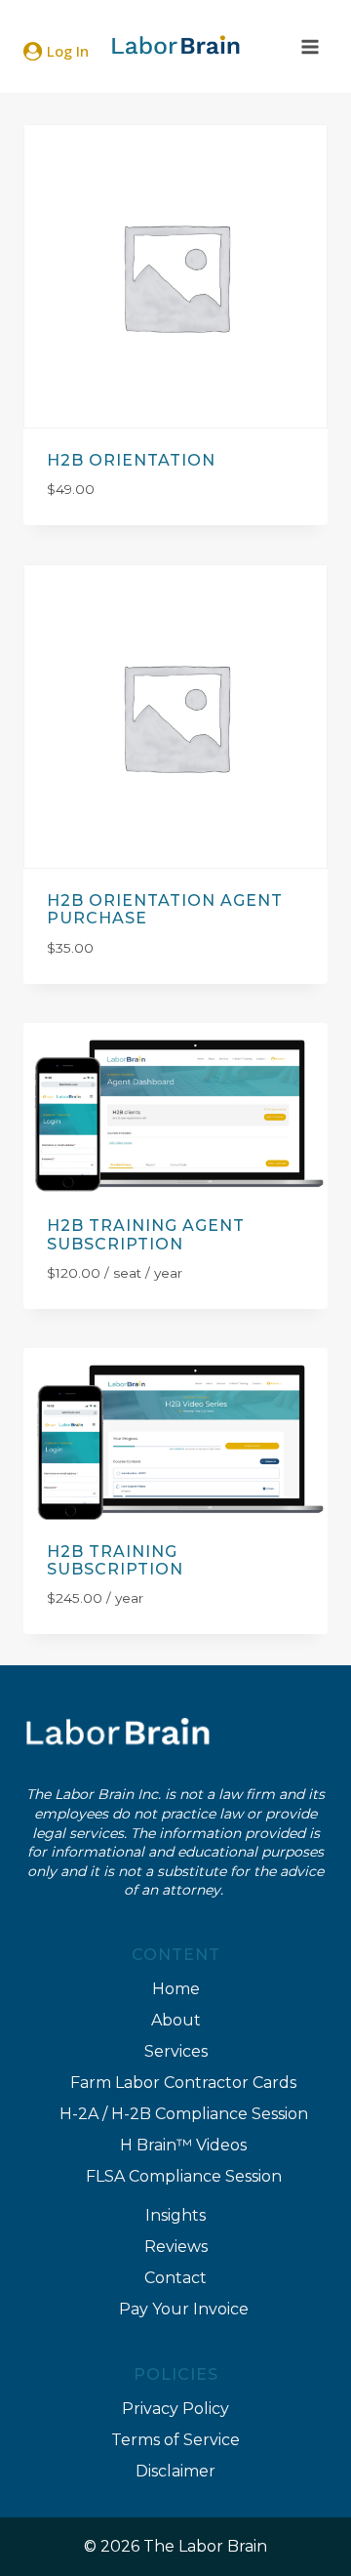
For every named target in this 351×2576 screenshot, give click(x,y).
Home (176, 1989)
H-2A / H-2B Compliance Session (184, 2114)
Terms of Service (175, 2440)
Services (176, 2051)
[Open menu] (310, 46)
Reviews (176, 2247)
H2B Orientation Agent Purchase (165, 909)
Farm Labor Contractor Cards (183, 2083)
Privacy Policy (175, 2409)
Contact (175, 2278)
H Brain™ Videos (183, 2145)
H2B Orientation (131, 460)
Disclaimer (175, 2471)
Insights (175, 2215)
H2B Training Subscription (115, 1560)
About (176, 2020)
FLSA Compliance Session (184, 2176)
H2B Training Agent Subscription (146, 1234)
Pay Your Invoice (184, 2309)
